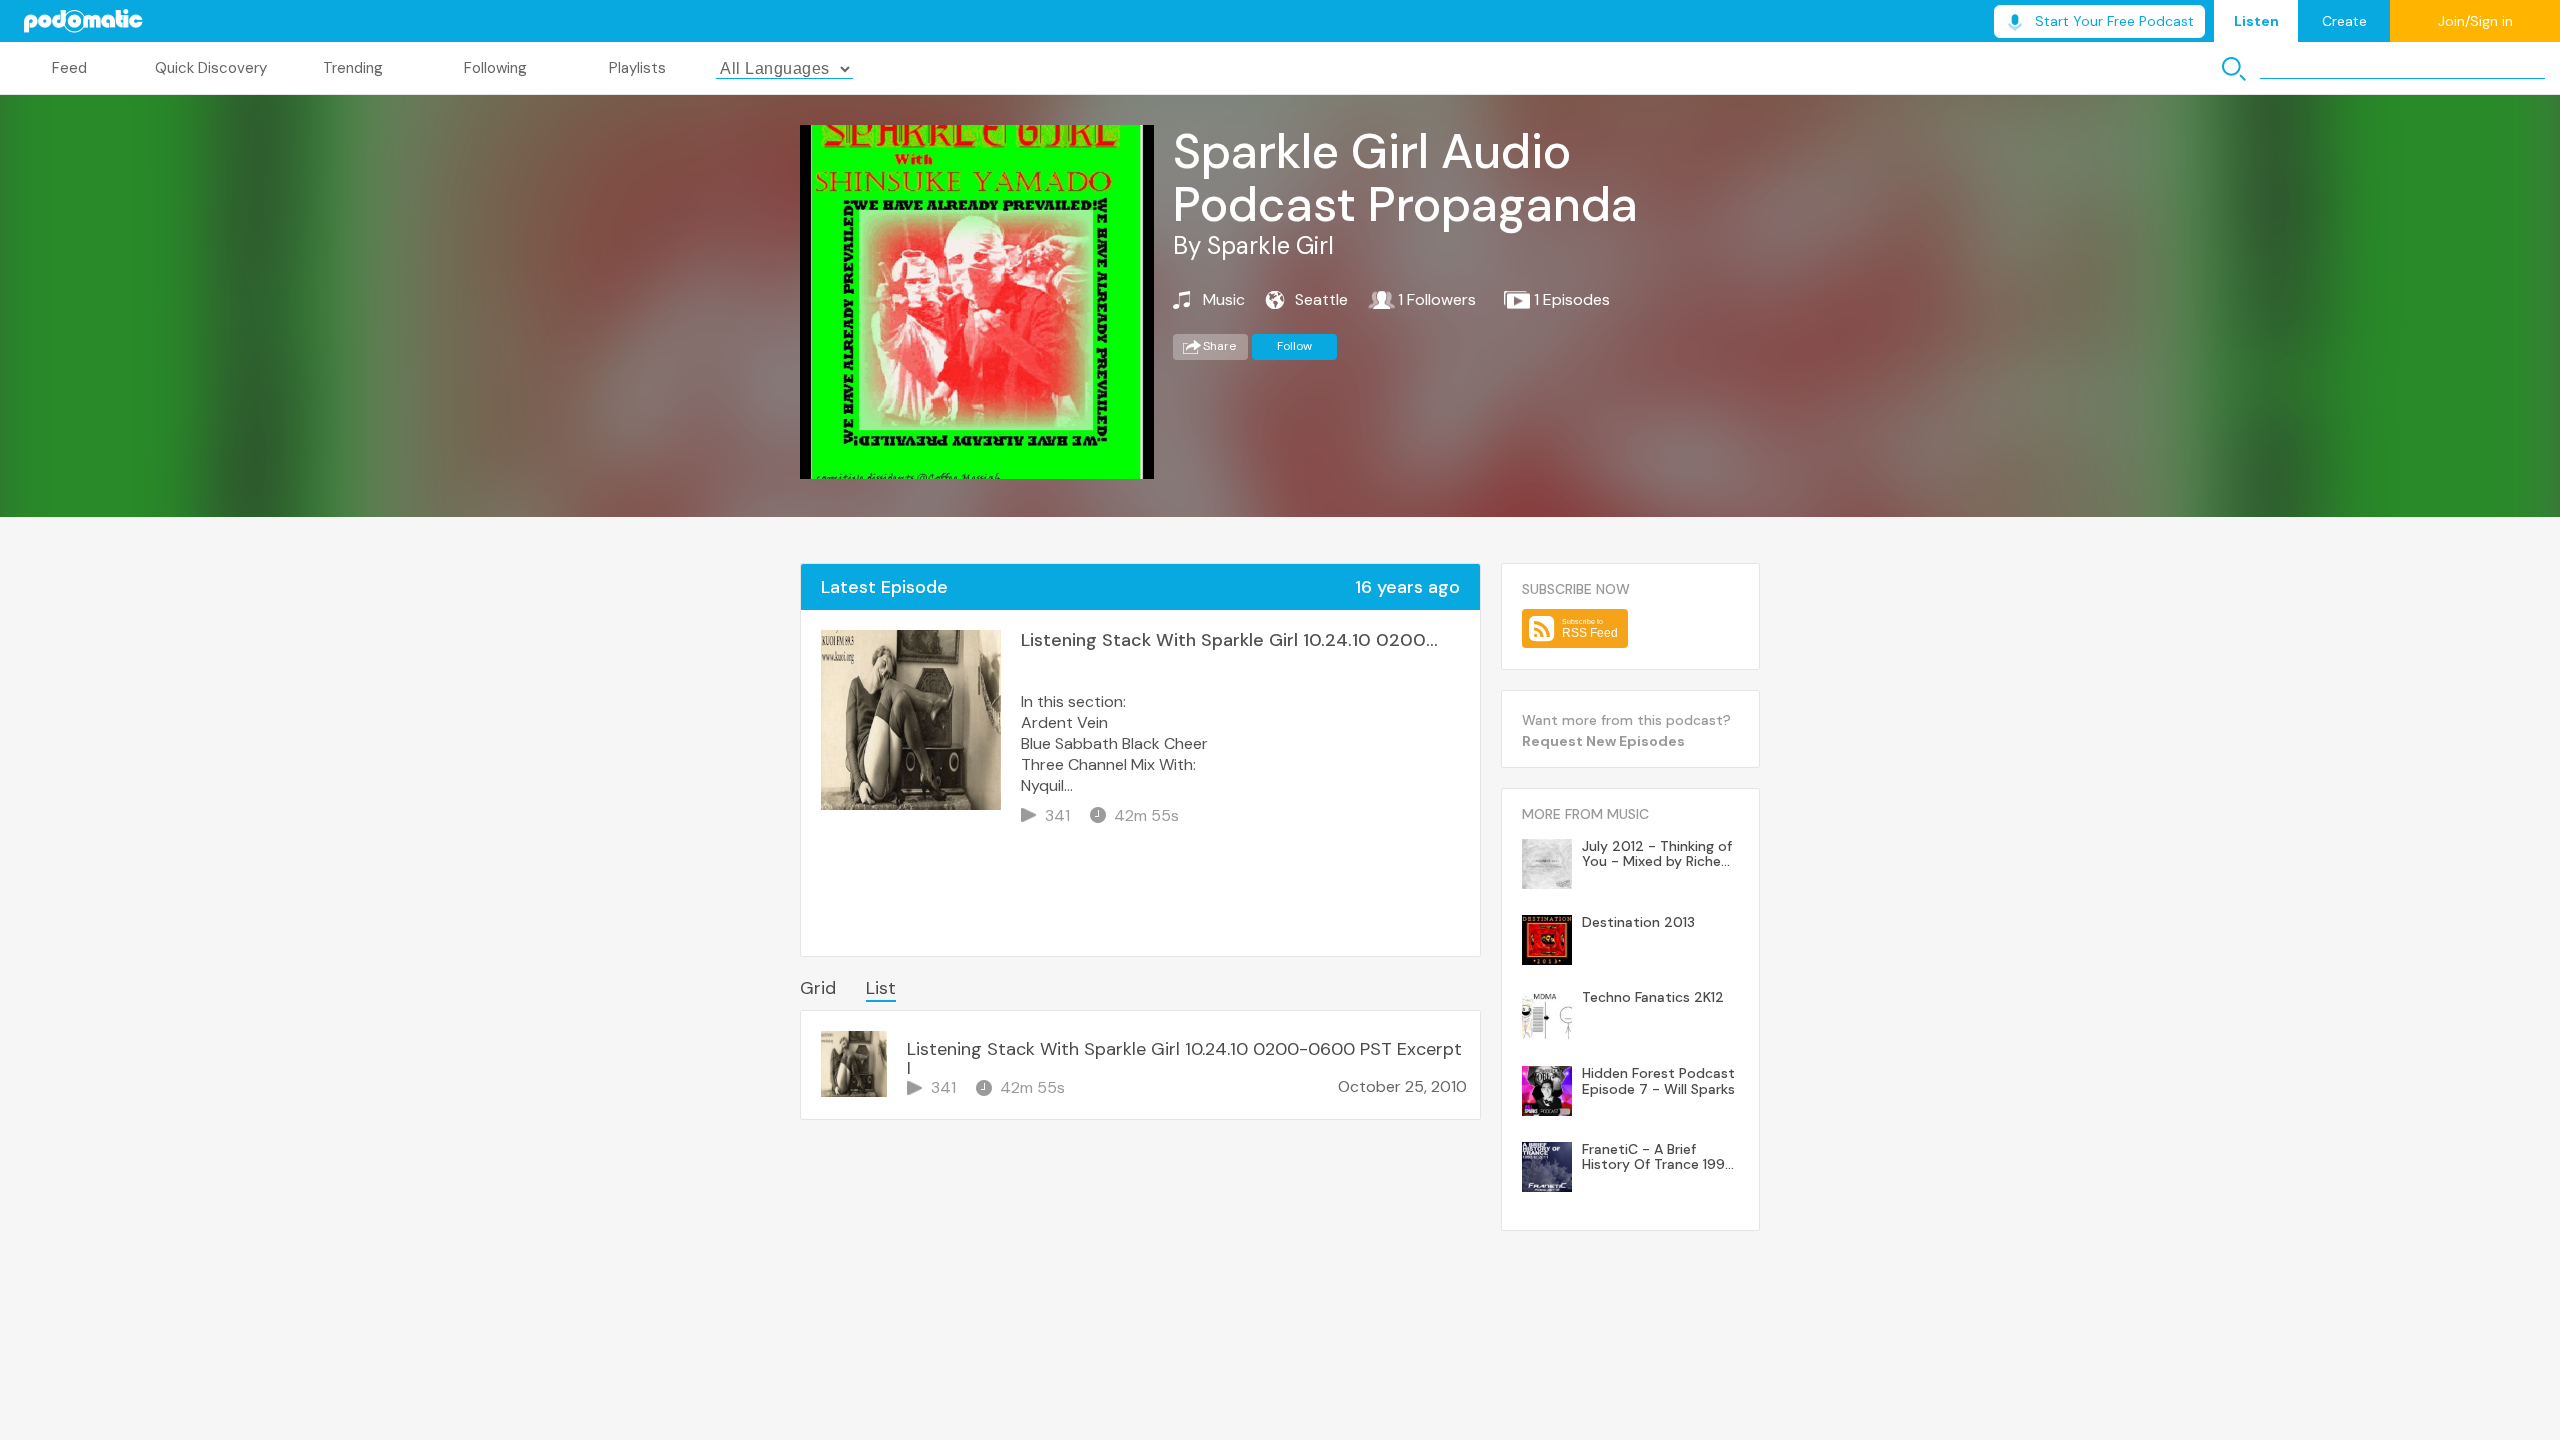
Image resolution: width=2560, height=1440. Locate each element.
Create (2344, 21)
